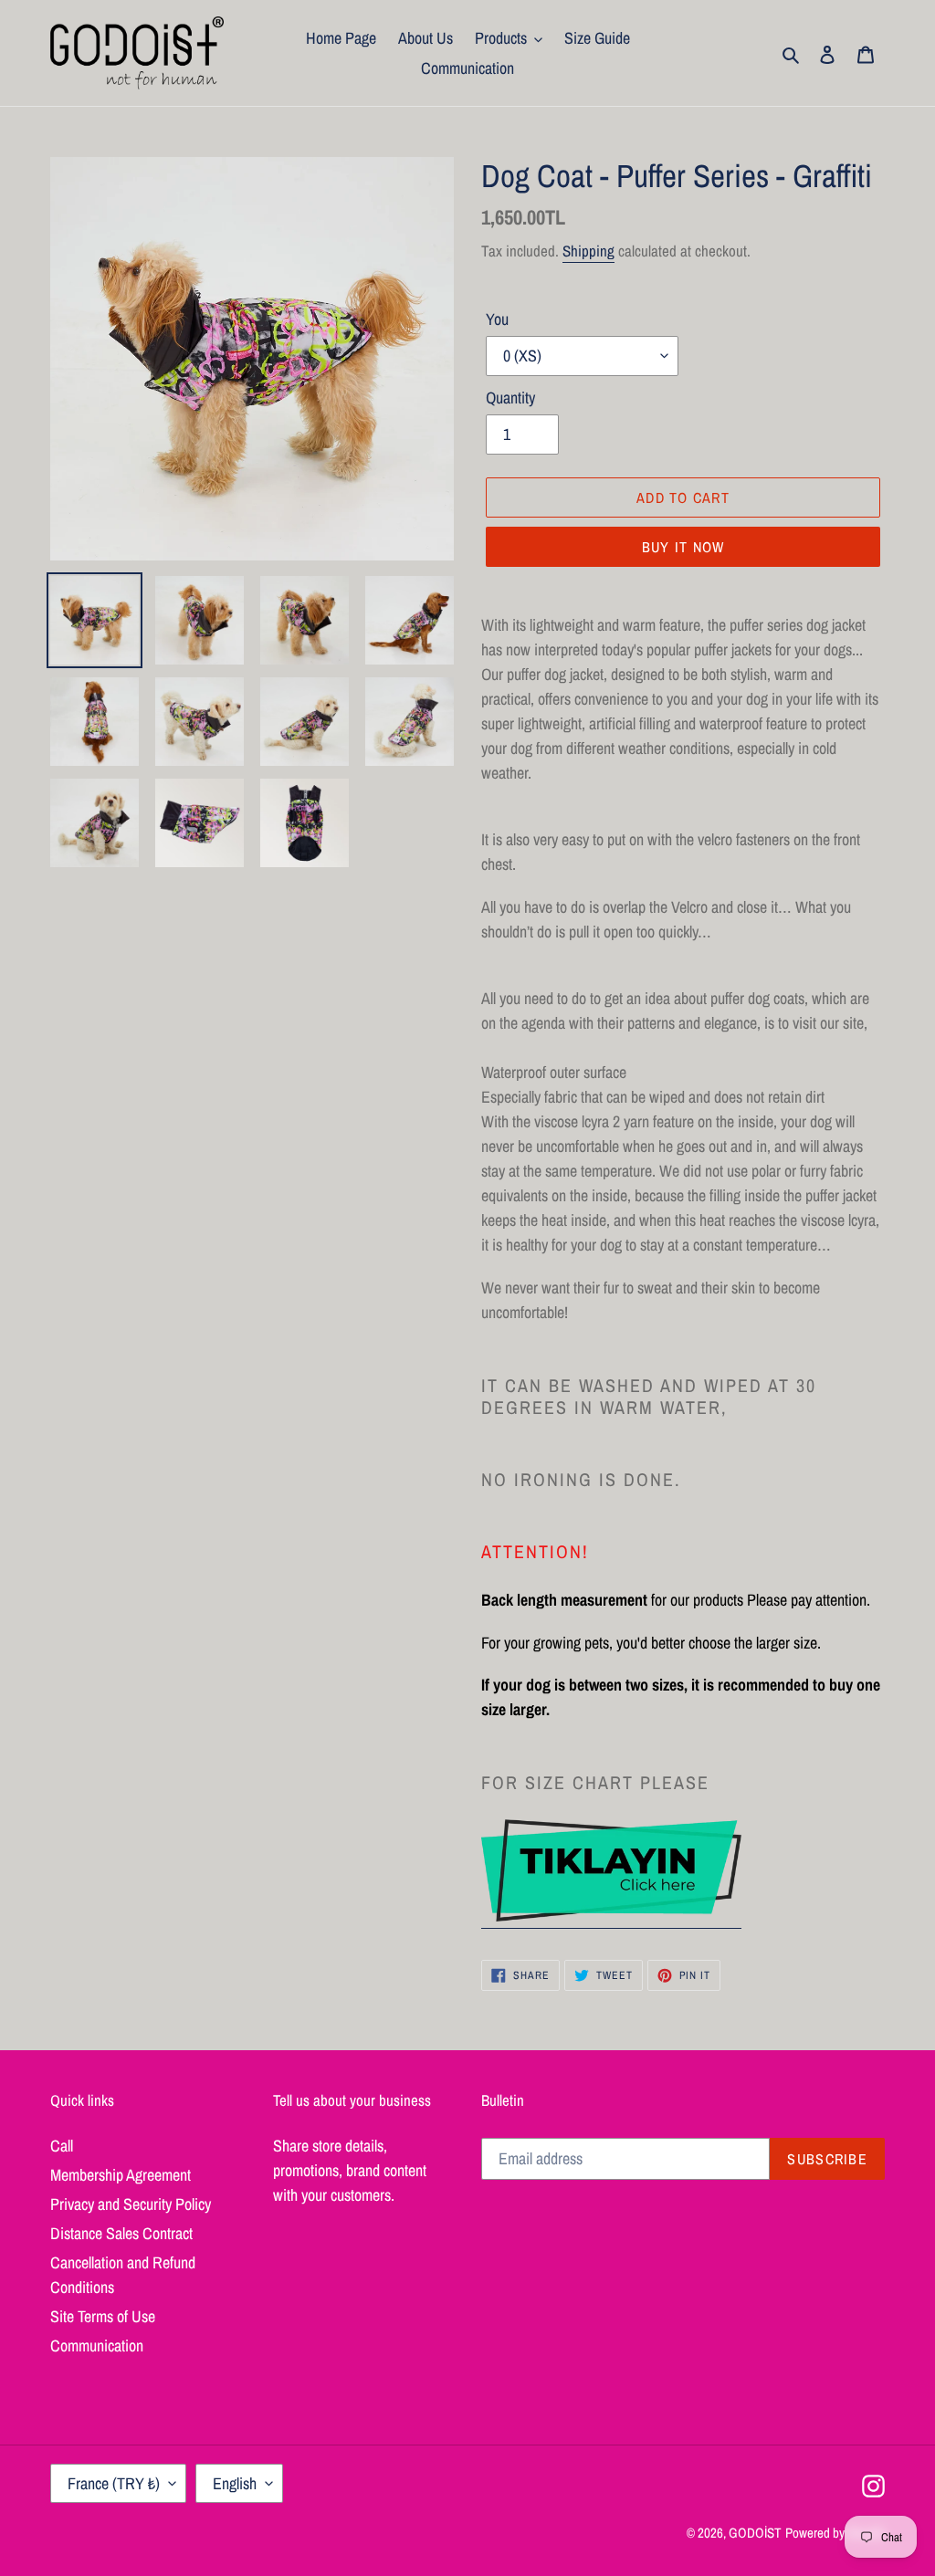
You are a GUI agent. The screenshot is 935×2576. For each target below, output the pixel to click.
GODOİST (755, 2533)
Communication (97, 2346)
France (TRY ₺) (114, 2483)
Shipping (588, 251)
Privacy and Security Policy (131, 2204)
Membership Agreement (121, 2175)
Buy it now (683, 547)
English (235, 2483)
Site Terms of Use (103, 2316)
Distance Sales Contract (121, 2233)
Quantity (510, 398)
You (497, 319)
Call (62, 2146)
